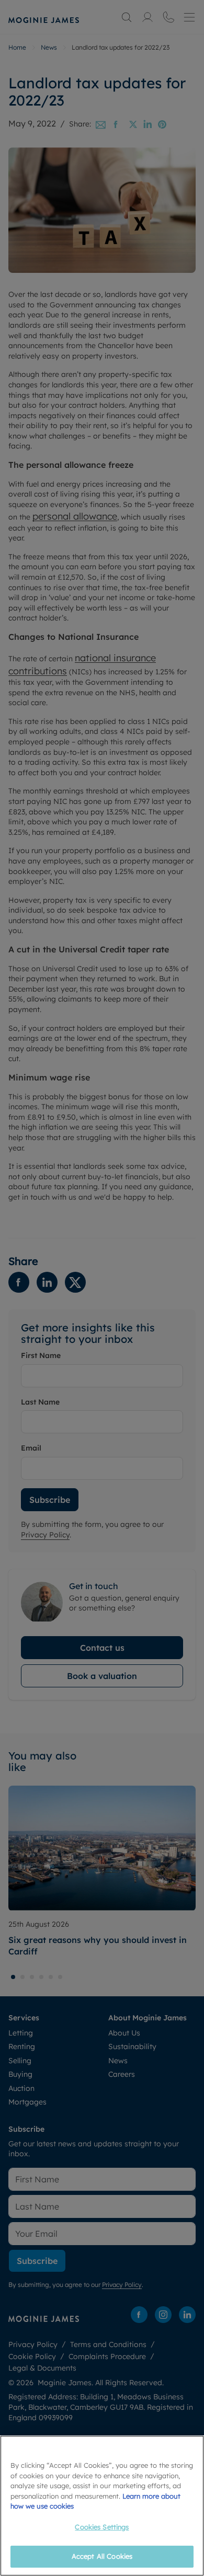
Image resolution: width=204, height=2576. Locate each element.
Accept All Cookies (102, 2556)
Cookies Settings (102, 2527)
